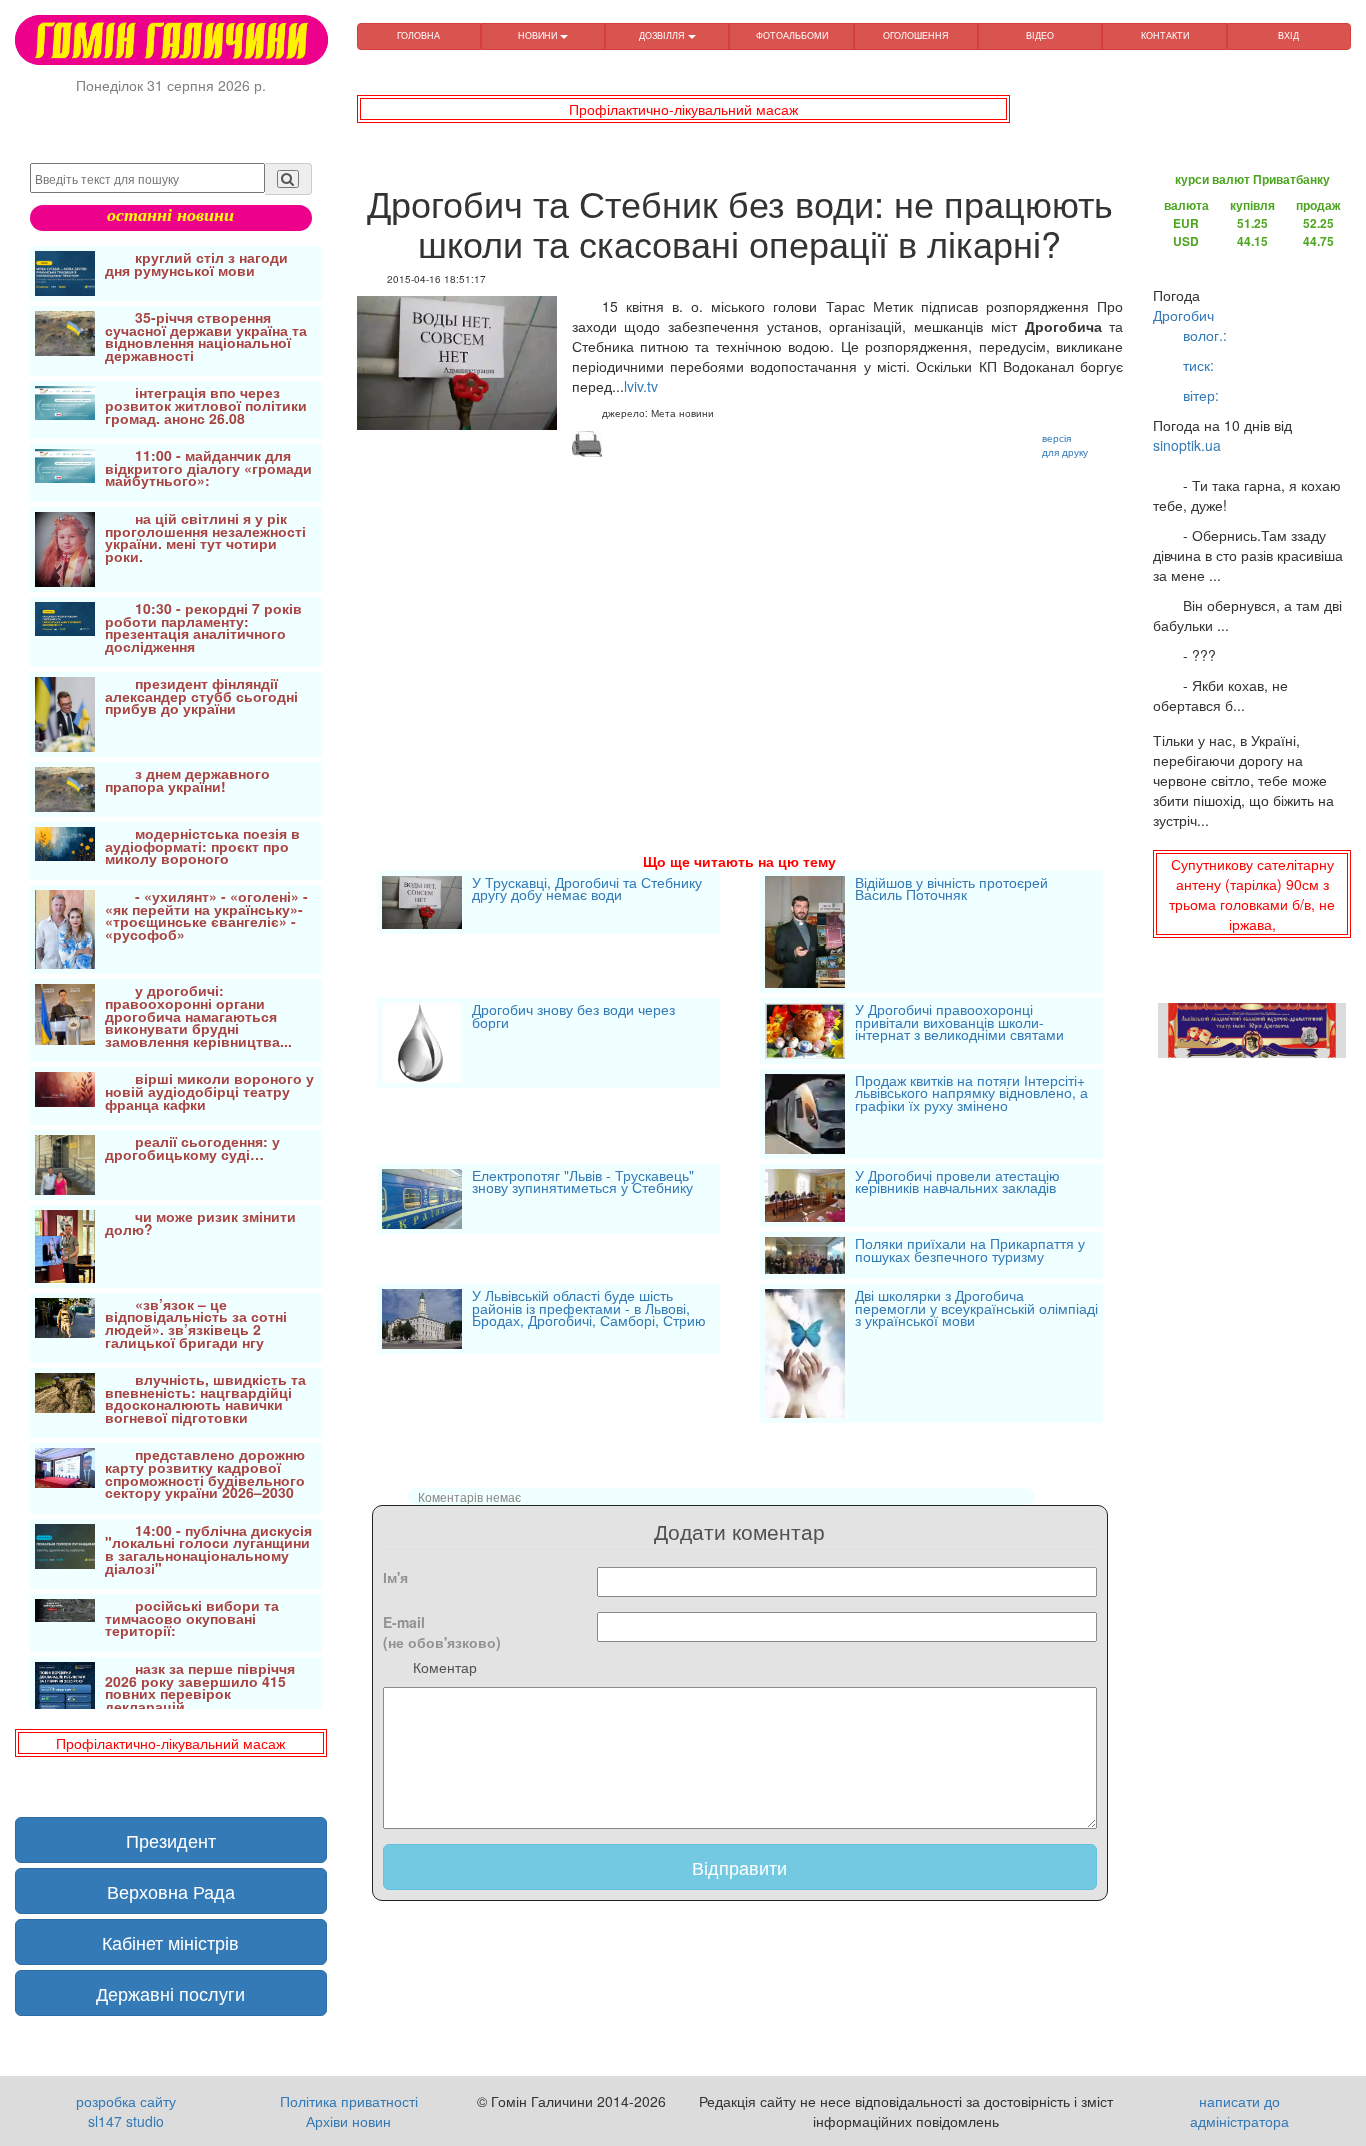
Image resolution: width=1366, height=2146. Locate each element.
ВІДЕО (1040, 35)
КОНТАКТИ (1165, 35)
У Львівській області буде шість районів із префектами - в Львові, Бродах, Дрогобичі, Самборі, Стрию (589, 1309)
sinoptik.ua (1187, 445)
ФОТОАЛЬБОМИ (792, 35)
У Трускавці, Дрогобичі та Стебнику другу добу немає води (587, 890)
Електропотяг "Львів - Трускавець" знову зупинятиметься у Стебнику (583, 1183)
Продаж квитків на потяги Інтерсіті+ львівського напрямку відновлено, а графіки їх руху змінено (971, 1094)
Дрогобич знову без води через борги (573, 1017)
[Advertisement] (740, 631)
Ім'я (395, 1577)
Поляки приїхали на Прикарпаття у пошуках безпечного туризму (970, 1251)
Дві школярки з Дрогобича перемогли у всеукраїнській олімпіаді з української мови (976, 1309)
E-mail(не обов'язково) (442, 1632)
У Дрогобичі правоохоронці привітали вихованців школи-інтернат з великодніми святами (959, 1023)
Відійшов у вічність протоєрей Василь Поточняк (951, 890)
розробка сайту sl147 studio (126, 2111)
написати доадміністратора (1239, 2111)
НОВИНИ (539, 35)
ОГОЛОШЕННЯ (916, 35)
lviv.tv (641, 386)
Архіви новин (348, 2121)
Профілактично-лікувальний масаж (683, 109)
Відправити (739, 1867)
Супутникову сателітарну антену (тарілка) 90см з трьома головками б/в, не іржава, (1252, 894)
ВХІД (1288, 35)
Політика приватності (349, 2101)
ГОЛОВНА (418, 35)
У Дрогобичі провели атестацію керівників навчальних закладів (957, 1183)
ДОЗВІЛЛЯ (663, 35)
